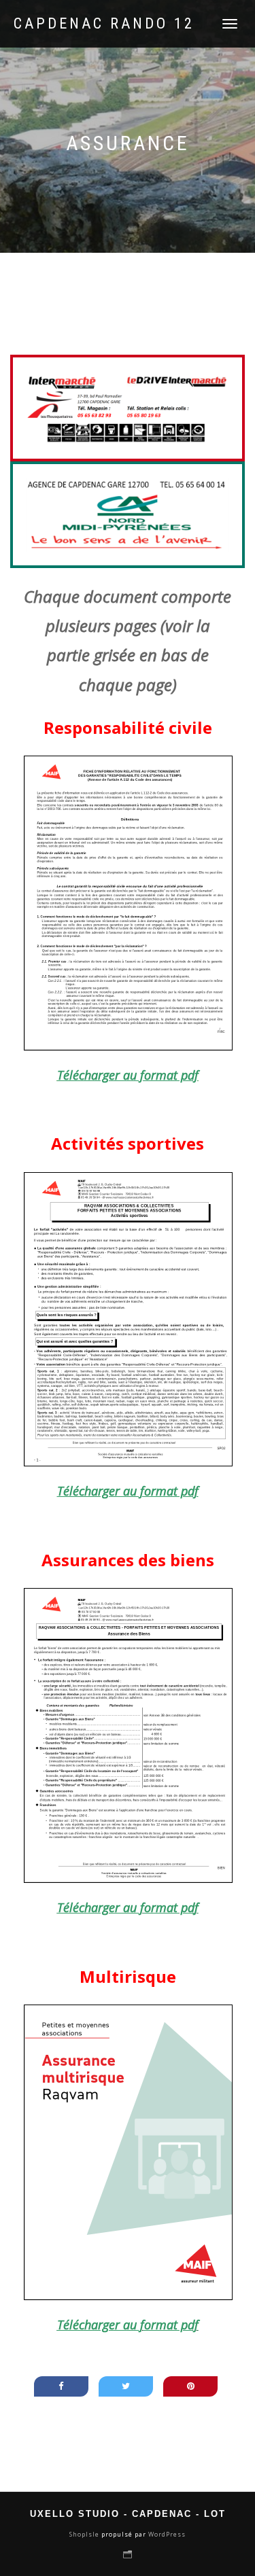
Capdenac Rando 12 (104, 24)
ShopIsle (85, 2534)
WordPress (166, 2534)
